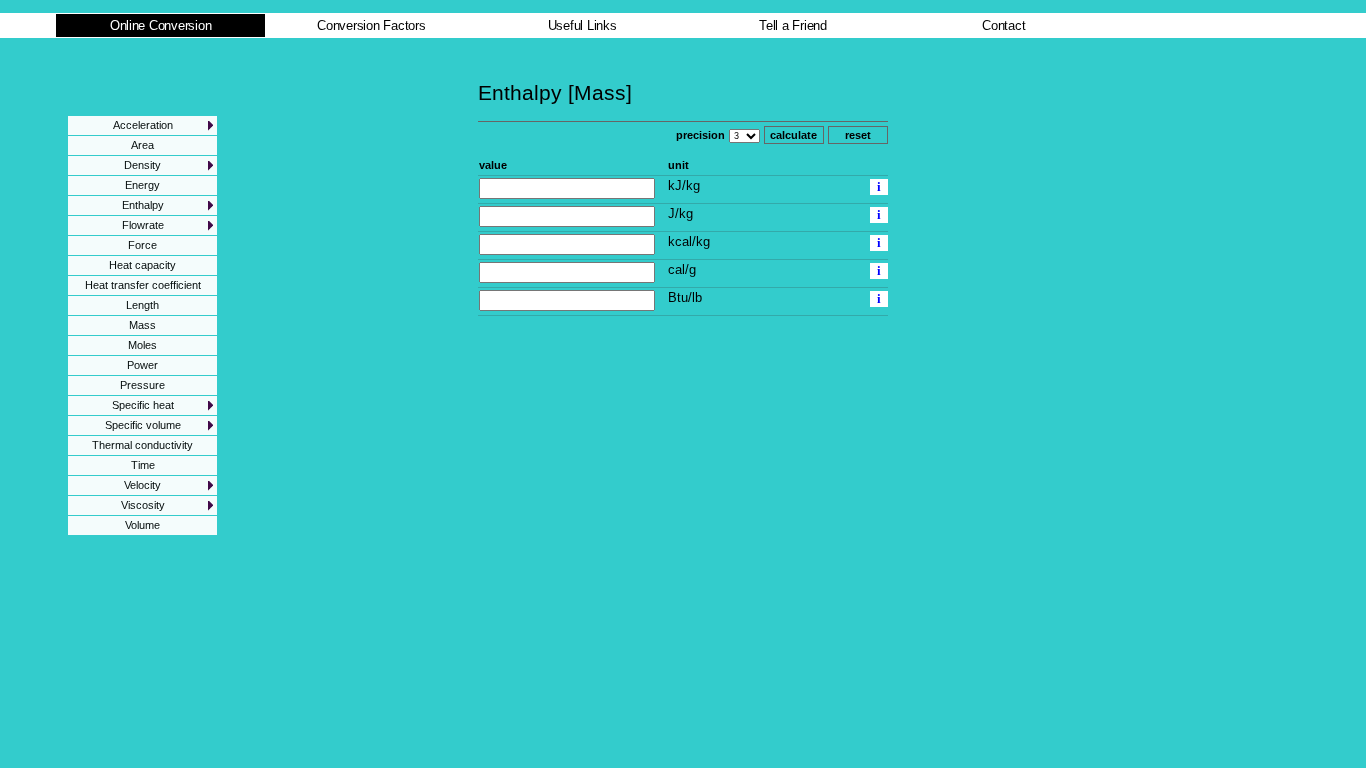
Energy (142, 185)
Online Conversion (160, 25)
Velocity (142, 485)
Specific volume (143, 425)
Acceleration (143, 125)
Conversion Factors (371, 25)
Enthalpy (143, 205)
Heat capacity (142, 265)
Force (142, 245)
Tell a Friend (793, 25)
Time (143, 465)
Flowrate (143, 225)
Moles (142, 345)
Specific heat (143, 405)
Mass (142, 325)
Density (142, 165)
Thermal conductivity (142, 445)
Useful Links (582, 25)
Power (142, 365)
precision (700, 135)
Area (142, 145)
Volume (142, 525)
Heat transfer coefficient (143, 285)
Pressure (142, 385)
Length (142, 305)
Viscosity (143, 505)
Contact (1003, 25)
